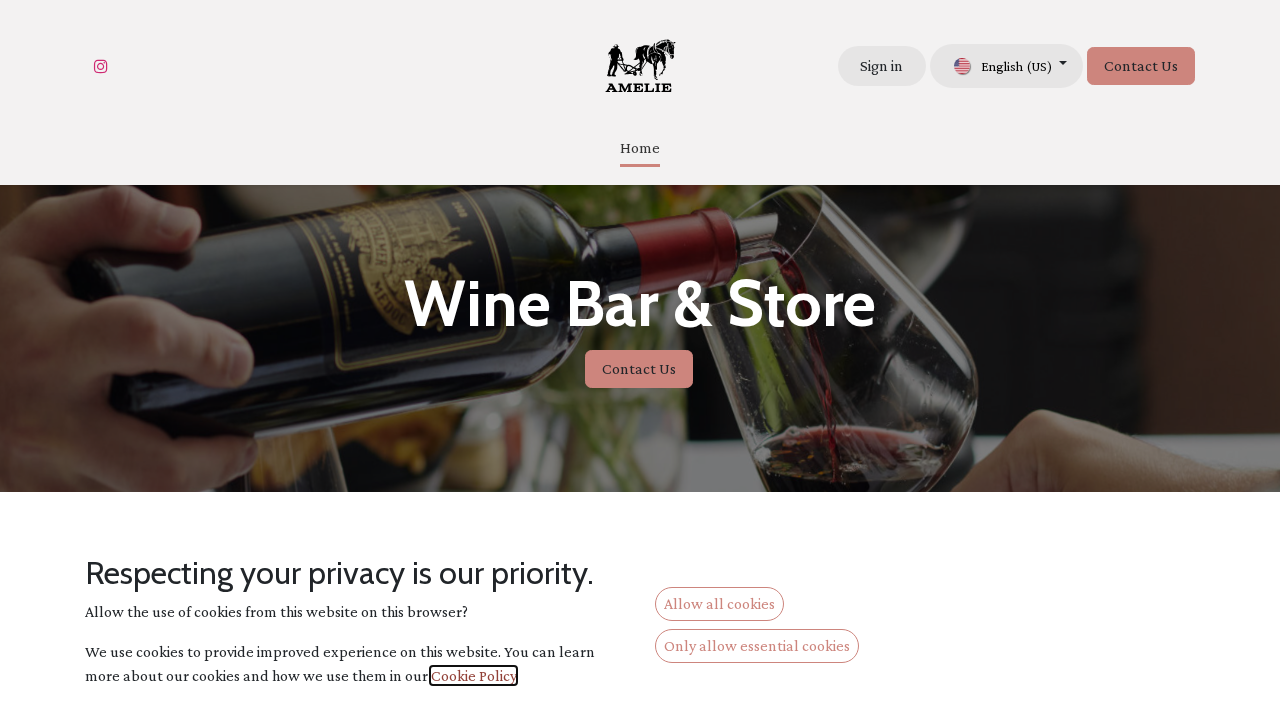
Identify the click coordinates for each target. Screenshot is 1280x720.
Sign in (881, 65)
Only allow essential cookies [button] (757, 645)
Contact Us (1141, 65)
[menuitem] (640, 149)
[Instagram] (101, 66)
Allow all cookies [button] (719, 603)
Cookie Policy (473, 675)
